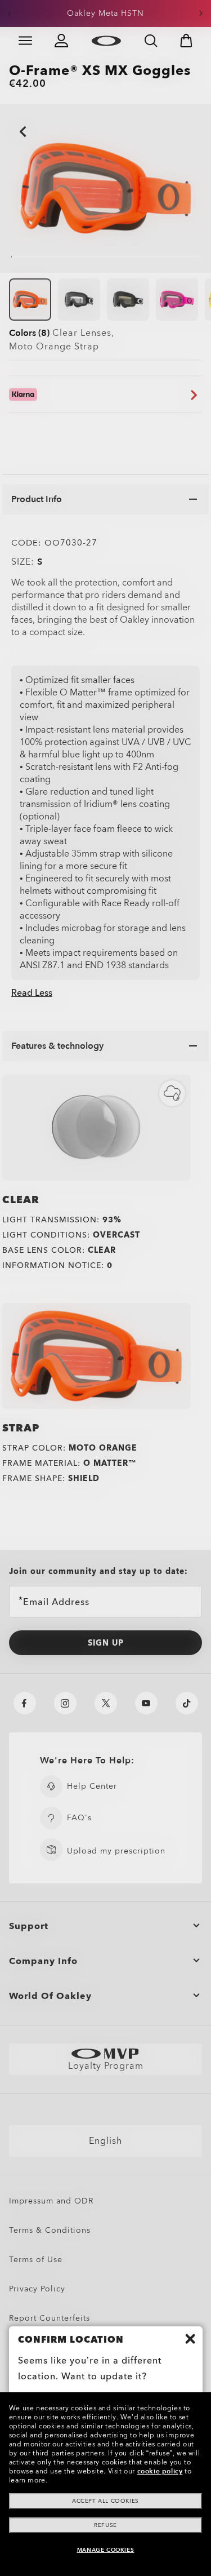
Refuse (105, 2525)
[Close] (190, 2339)
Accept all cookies (105, 2501)
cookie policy (160, 2471)
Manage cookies (105, 2550)
